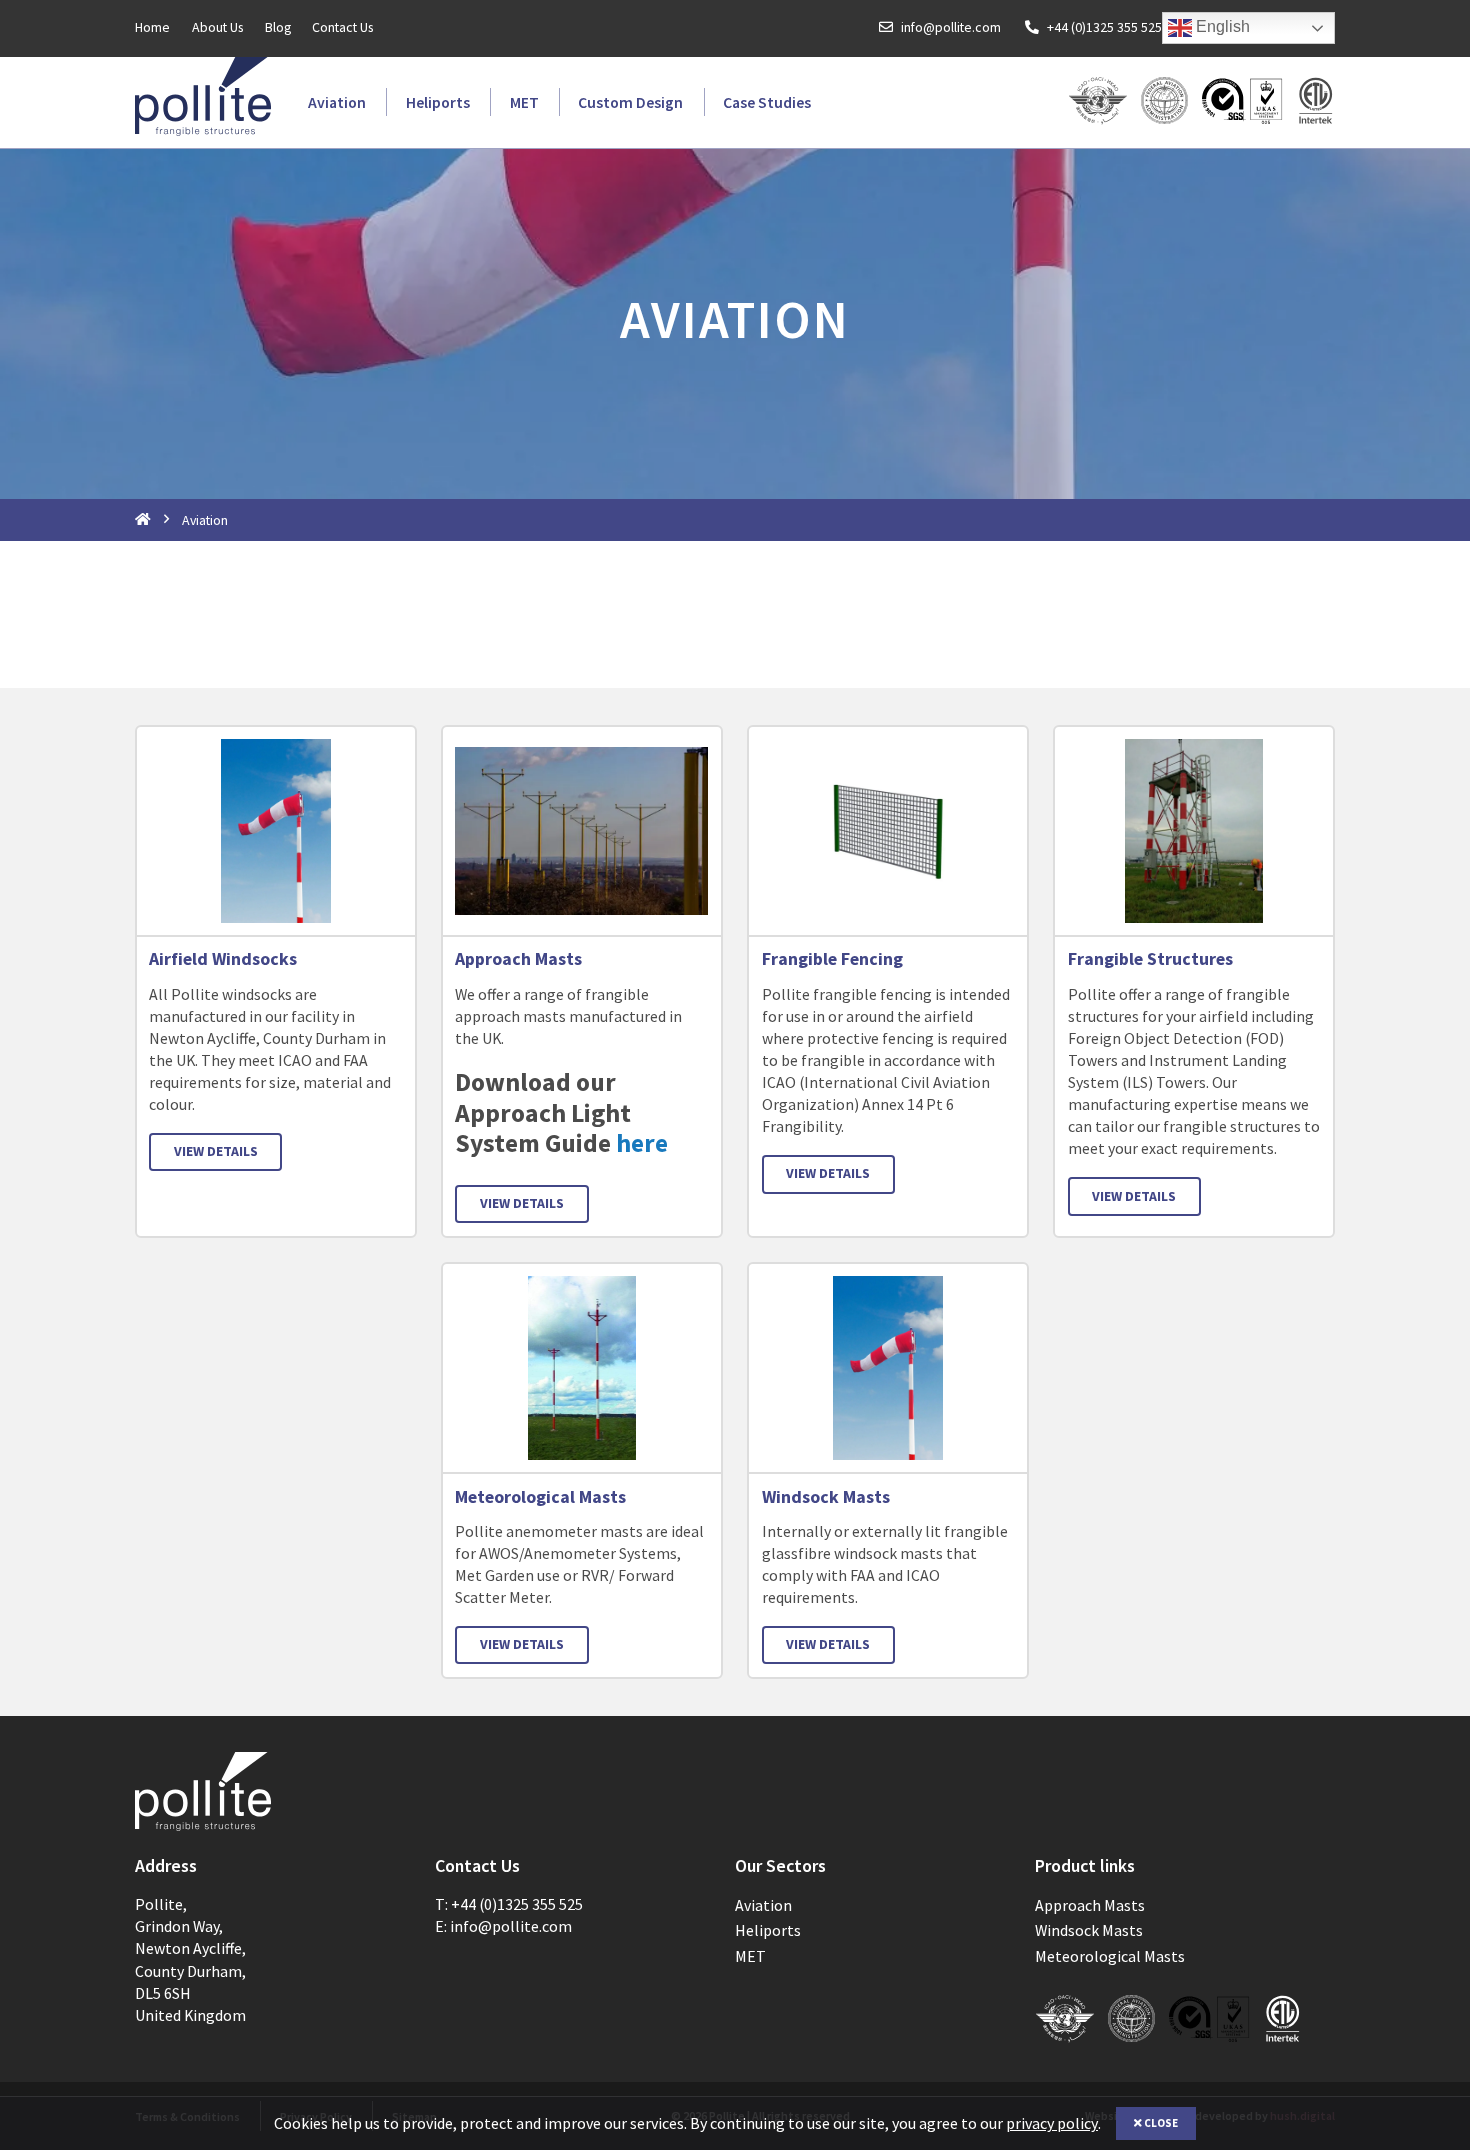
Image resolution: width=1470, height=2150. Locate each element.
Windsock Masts (826, 1497)
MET (524, 102)
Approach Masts (518, 959)
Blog (278, 28)
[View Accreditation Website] (1243, 102)
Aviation (337, 102)
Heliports (438, 102)
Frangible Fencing (832, 959)
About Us (217, 28)
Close (1160, 2123)
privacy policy (1052, 2123)
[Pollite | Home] (203, 96)
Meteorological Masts (540, 1497)
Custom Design (630, 102)
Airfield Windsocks (223, 959)
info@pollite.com (951, 28)
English (1221, 27)
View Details (216, 1151)
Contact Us (342, 28)
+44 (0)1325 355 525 (1104, 28)
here (642, 1143)
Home (152, 28)
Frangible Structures (1150, 959)
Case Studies (767, 102)
